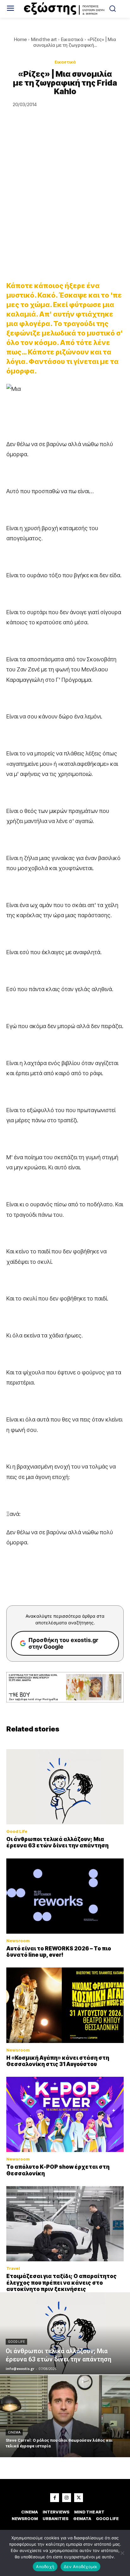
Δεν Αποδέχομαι (80, 2567)
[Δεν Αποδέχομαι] (122, 2553)
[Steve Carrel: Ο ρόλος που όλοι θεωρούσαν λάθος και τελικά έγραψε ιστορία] (65, 2416)
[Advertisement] (65, 204)
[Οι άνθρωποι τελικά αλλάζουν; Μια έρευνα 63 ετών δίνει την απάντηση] (65, 1787)
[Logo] (65, 9)
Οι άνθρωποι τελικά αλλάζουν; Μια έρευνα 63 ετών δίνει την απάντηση (57, 1842)
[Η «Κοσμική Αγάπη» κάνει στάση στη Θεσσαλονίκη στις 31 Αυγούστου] (65, 2005)
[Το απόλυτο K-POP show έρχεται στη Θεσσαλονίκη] (65, 2114)
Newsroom (18, 1941)
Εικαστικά (72, 39)
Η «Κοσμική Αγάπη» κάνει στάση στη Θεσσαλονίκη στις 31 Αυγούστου (58, 2061)
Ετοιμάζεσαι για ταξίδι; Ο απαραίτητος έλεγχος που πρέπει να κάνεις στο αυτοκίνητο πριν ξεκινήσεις (62, 2283)
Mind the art (44, 39)
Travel (13, 2268)
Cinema (14, 2432)
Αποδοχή (45, 2567)
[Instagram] (67, 2498)
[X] (79, 2498)
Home (20, 39)
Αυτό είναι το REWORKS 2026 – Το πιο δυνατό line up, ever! (59, 1952)
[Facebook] (55, 2498)
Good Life (17, 1831)
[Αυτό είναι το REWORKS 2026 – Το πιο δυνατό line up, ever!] (65, 1896)
